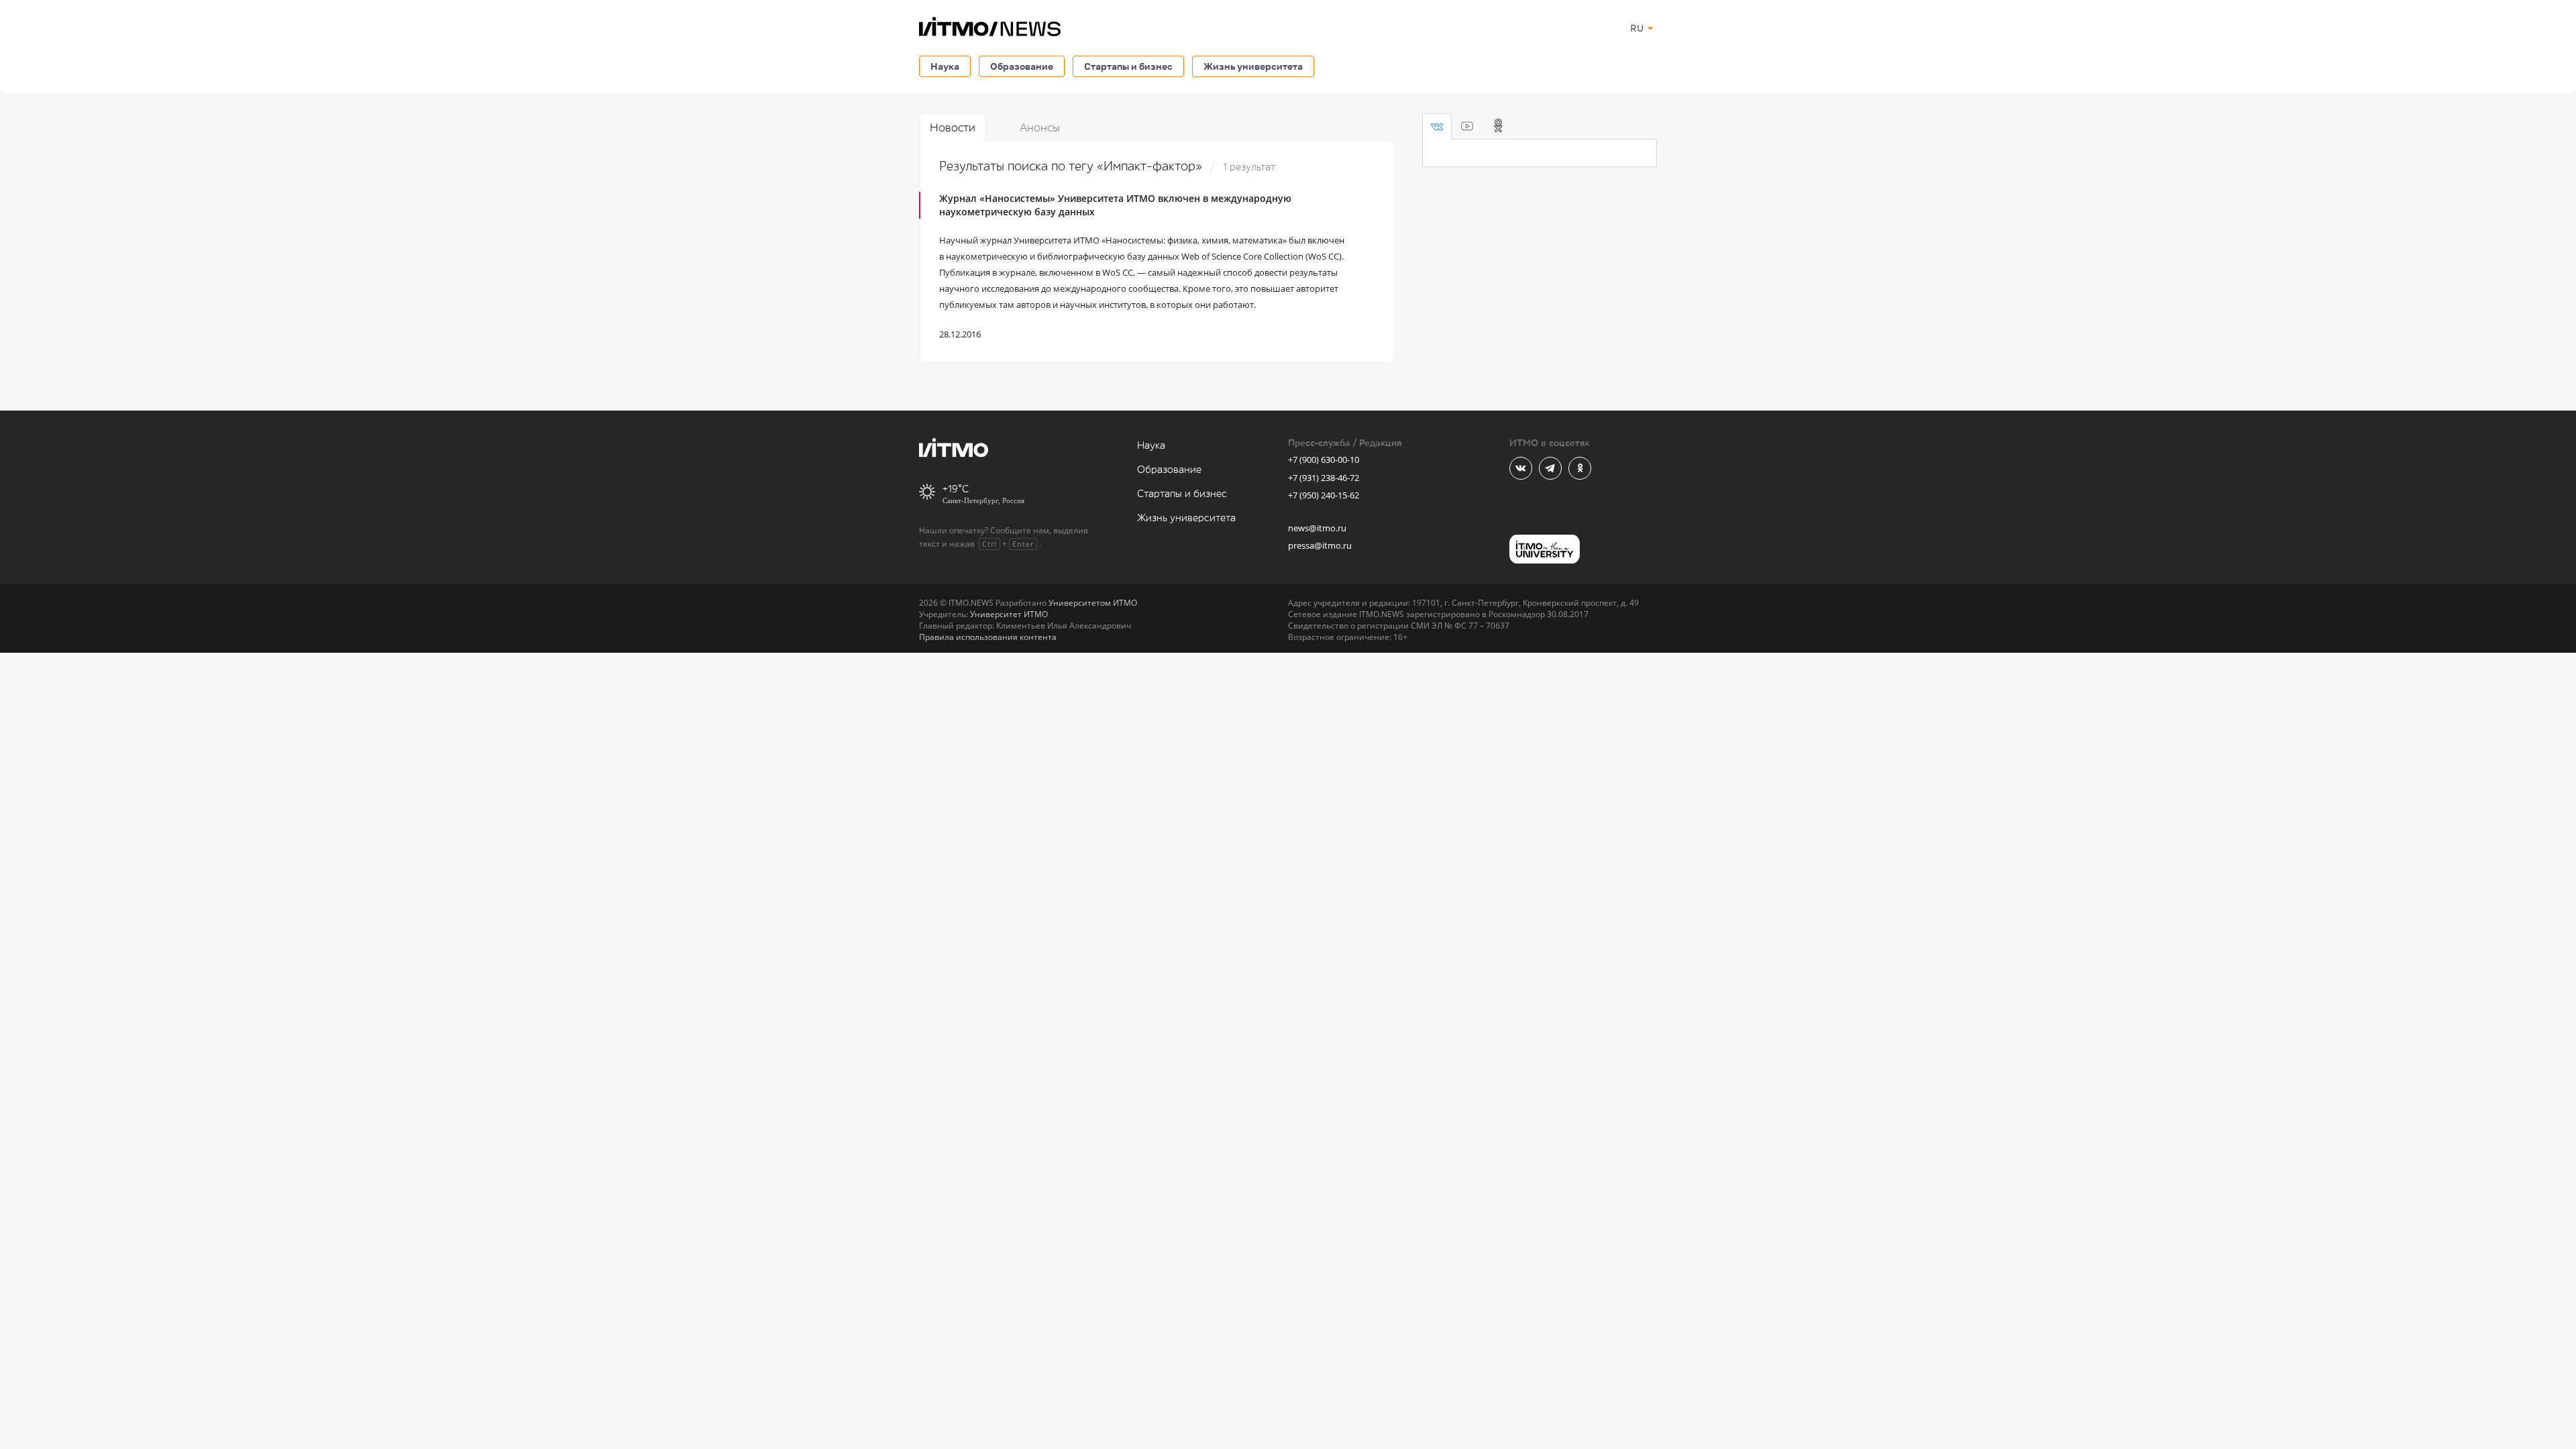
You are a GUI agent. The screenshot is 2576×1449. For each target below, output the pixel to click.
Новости (953, 128)
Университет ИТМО (1009, 614)
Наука (945, 66)
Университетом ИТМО (1093, 603)
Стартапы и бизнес (1128, 66)
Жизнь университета (1253, 66)
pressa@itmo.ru (1320, 545)
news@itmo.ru (1317, 528)
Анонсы (1040, 128)
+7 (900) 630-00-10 (1324, 460)
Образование (1022, 66)
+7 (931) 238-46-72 (1324, 478)
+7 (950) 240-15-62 (1324, 495)
